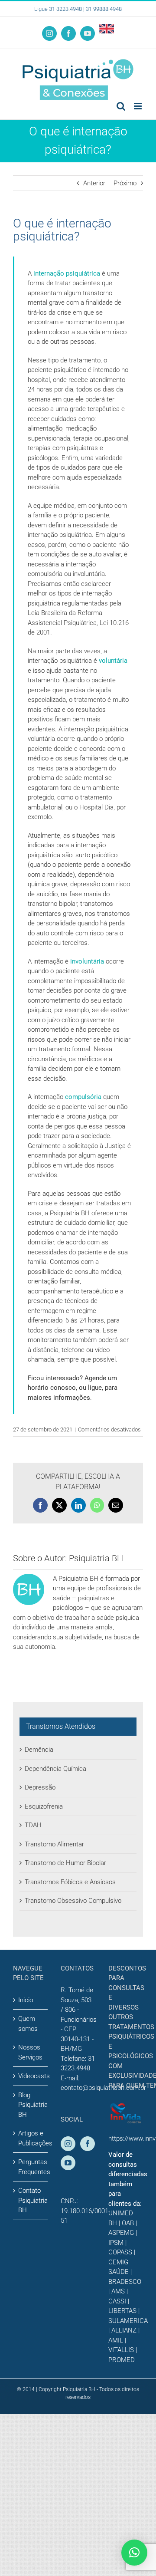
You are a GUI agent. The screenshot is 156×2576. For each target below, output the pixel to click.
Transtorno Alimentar (54, 1844)
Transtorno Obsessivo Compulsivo (73, 1901)
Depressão (40, 1787)
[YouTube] (68, 2163)
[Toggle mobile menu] (138, 106)
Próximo (125, 183)
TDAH (33, 1825)
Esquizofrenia (44, 1806)
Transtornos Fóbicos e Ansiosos (70, 1882)
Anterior (94, 183)
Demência (39, 1750)
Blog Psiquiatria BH (31, 2105)
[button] (134, 2553)
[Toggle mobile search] (121, 106)
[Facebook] (88, 2144)
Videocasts (31, 2076)
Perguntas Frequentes (31, 2167)
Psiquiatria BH (96, 1558)
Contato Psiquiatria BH (31, 2200)
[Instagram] (68, 2144)
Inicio (26, 2000)
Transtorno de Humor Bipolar (65, 1863)
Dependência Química (55, 1769)
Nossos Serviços (30, 2052)
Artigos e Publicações (31, 2138)
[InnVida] (126, 2107)
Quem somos (28, 2024)
